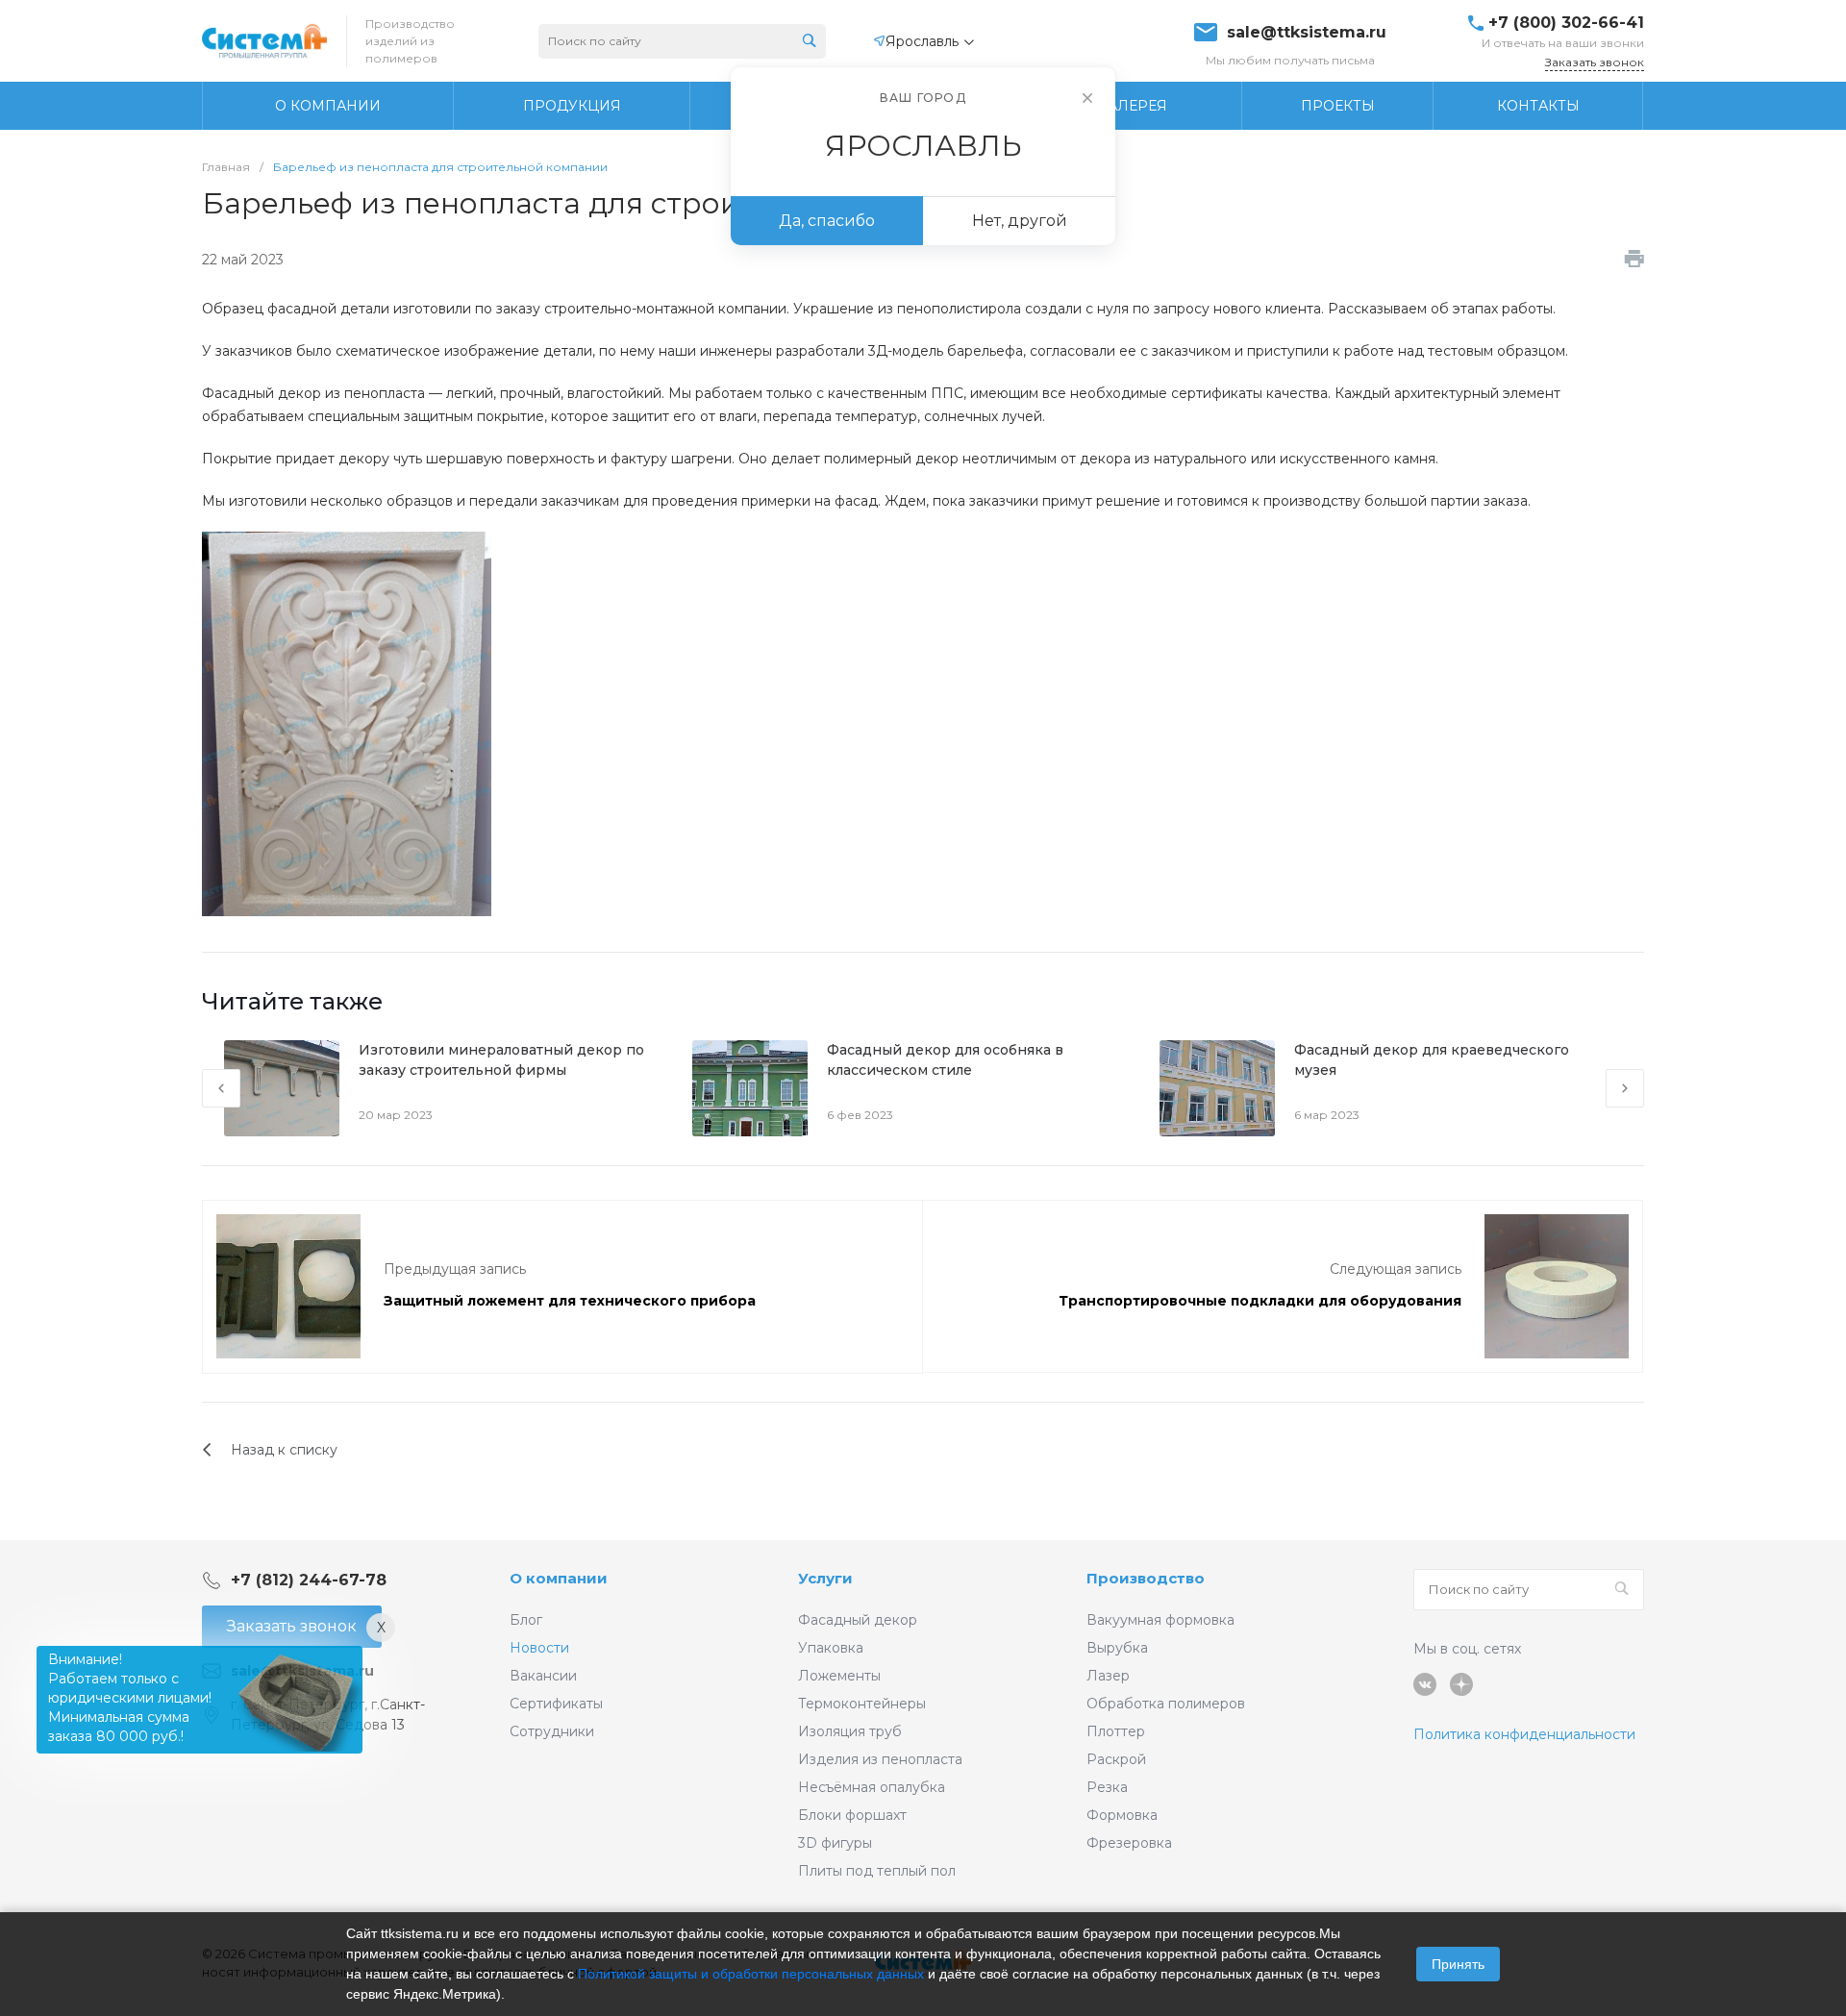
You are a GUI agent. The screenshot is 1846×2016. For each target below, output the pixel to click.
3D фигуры (835, 1843)
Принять (1458, 1964)
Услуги (825, 1578)
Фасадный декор (858, 1620)
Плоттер (1116, 1731)
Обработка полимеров (1166, 1704)
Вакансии (543, 1676)
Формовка (1122, 1815)
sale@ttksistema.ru (1307, 33)
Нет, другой (1020, 221)
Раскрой (1116, 1759)
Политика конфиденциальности (1524, 1734)
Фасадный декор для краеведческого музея (1432, 1060)
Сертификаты (556, 1704)
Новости (539, 1648)
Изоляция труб (850, 1731)
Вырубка (1117, 1648)
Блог (526, 1620)
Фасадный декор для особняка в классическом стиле (945, 1060)
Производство (1146, 1578)
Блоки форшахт (852, 1815)
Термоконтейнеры (862, 1704)
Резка (1107, 1787)
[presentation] (221, 1088)
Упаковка (831, 1648)
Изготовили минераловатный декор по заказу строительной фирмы (501, 1060)
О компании (559, 1578)
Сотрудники (552, 1731)
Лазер (1108, 1676)
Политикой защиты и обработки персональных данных (751, 1974)
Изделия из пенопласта (880, 1759)
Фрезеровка (1129, 1843)
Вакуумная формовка (1160, 1620)
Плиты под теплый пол (877, 1871)
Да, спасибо (827, 221)
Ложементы (839, 1676)
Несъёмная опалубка (872, 1787)
